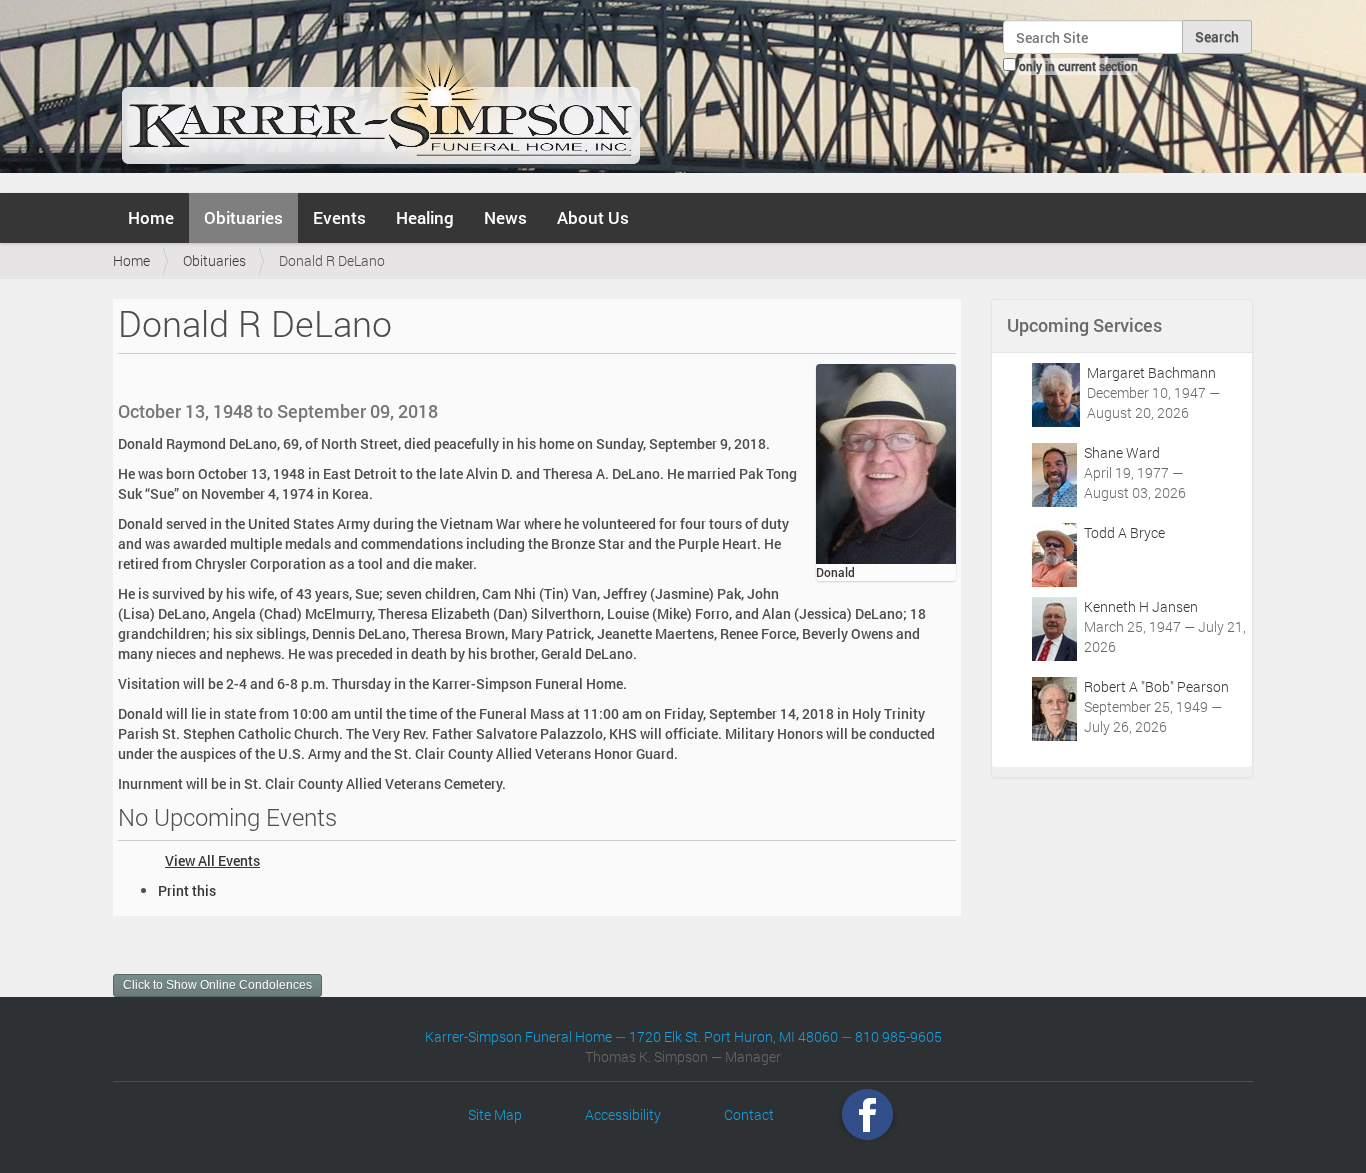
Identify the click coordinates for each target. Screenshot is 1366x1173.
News (505, 217)
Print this (187, 890)
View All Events (212, 860)
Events (339, 217)
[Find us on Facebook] (867, 1114)
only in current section (1078, 66)
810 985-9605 (898, 1036)
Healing (425, 217)
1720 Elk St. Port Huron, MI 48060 (733, 1036)
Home (151, 217)
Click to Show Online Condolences (217, 985)
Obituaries (243, 217)
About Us (593, 217)
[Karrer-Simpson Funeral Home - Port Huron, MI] (380, 94)
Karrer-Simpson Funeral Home (518, 1036)
